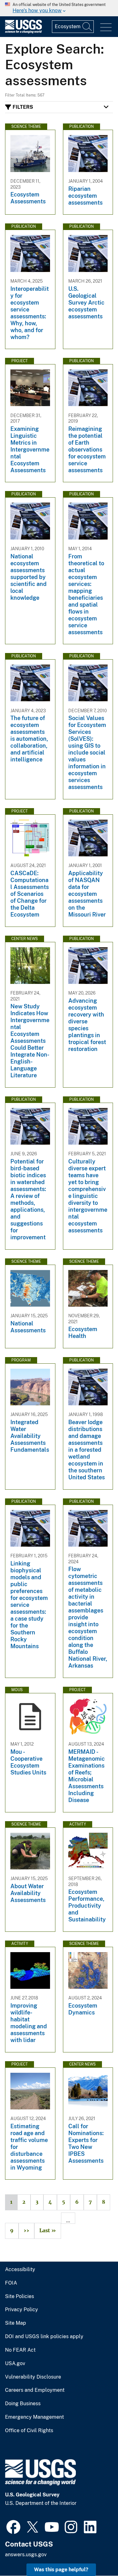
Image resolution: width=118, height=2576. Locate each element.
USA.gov (15, 2364)
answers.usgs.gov (26, 2555)
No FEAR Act (20, 2350)
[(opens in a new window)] (13, 2526)
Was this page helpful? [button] (61, 2570)
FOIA (11, 2283)
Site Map (16, 2323)
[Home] (23, 32)
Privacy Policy (22, 2310)
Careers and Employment (35, 2390)
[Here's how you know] (59, 8)
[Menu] (106, 27)
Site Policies (20, 2296)
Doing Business (23, 2404)
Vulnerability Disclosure (33, 2377)
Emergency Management (34, 2417)
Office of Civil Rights (29, 2431)
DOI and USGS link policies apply (44, 2337)
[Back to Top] (95, 2553)
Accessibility (20, 2270)
